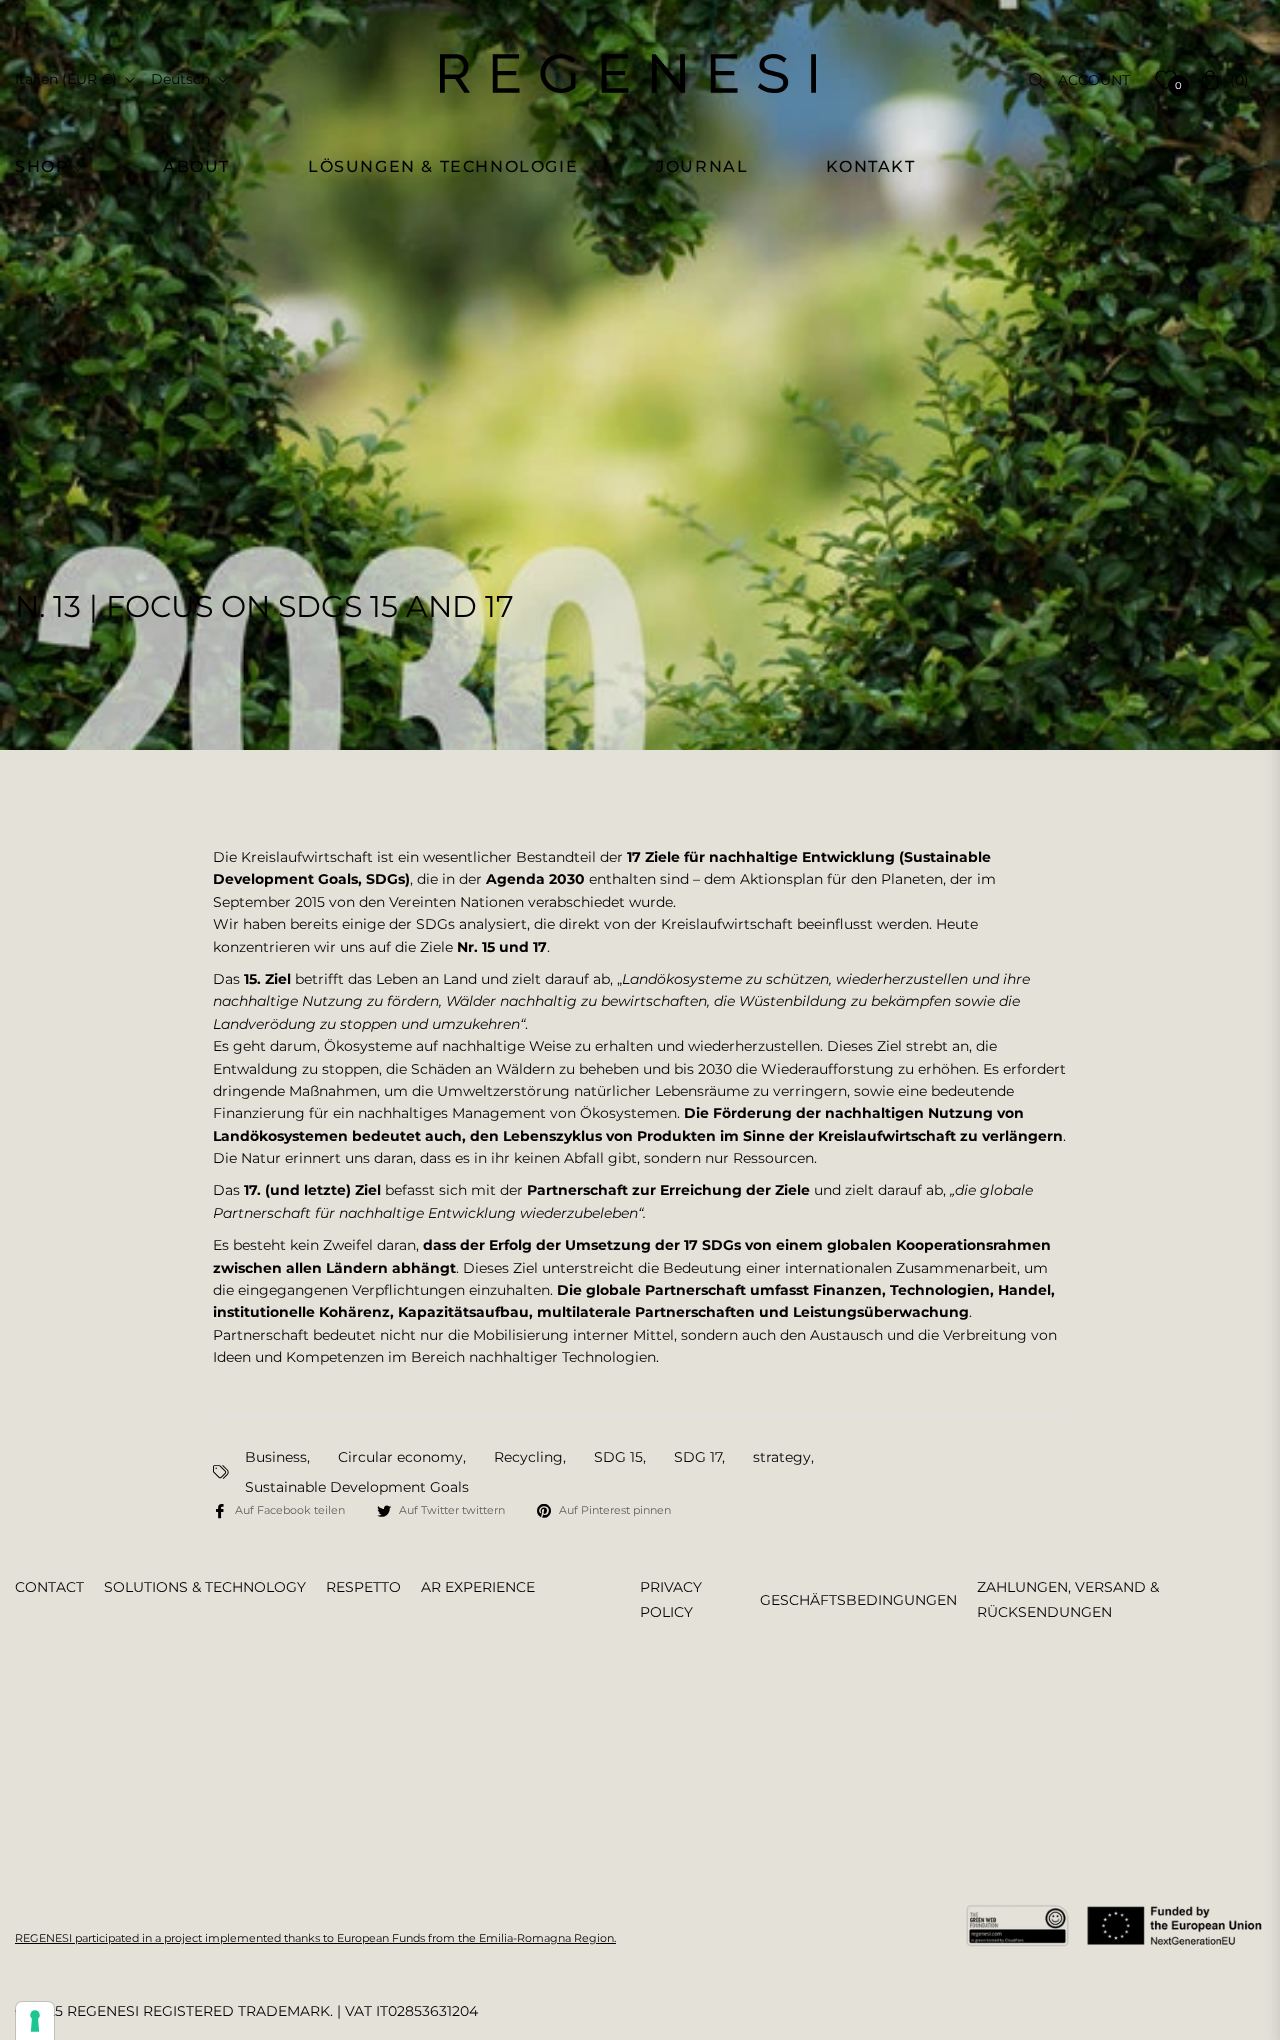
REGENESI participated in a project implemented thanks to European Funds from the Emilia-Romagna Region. (315, 1938)
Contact (49, 1587)
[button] (57, 167)
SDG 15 (618, 1457)
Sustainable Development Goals (357, 1487)
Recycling (528, 1457)
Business (276, 1457)
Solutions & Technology (205, 1587)
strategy (782, 1457)
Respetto (363, 1587)
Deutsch (180, 79)
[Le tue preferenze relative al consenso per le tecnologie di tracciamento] (35, 2021)
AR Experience (478, 1587)
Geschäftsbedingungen (858, 1600)
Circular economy (400, 1457)
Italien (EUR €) (66, 79)
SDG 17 (698, 1457)
